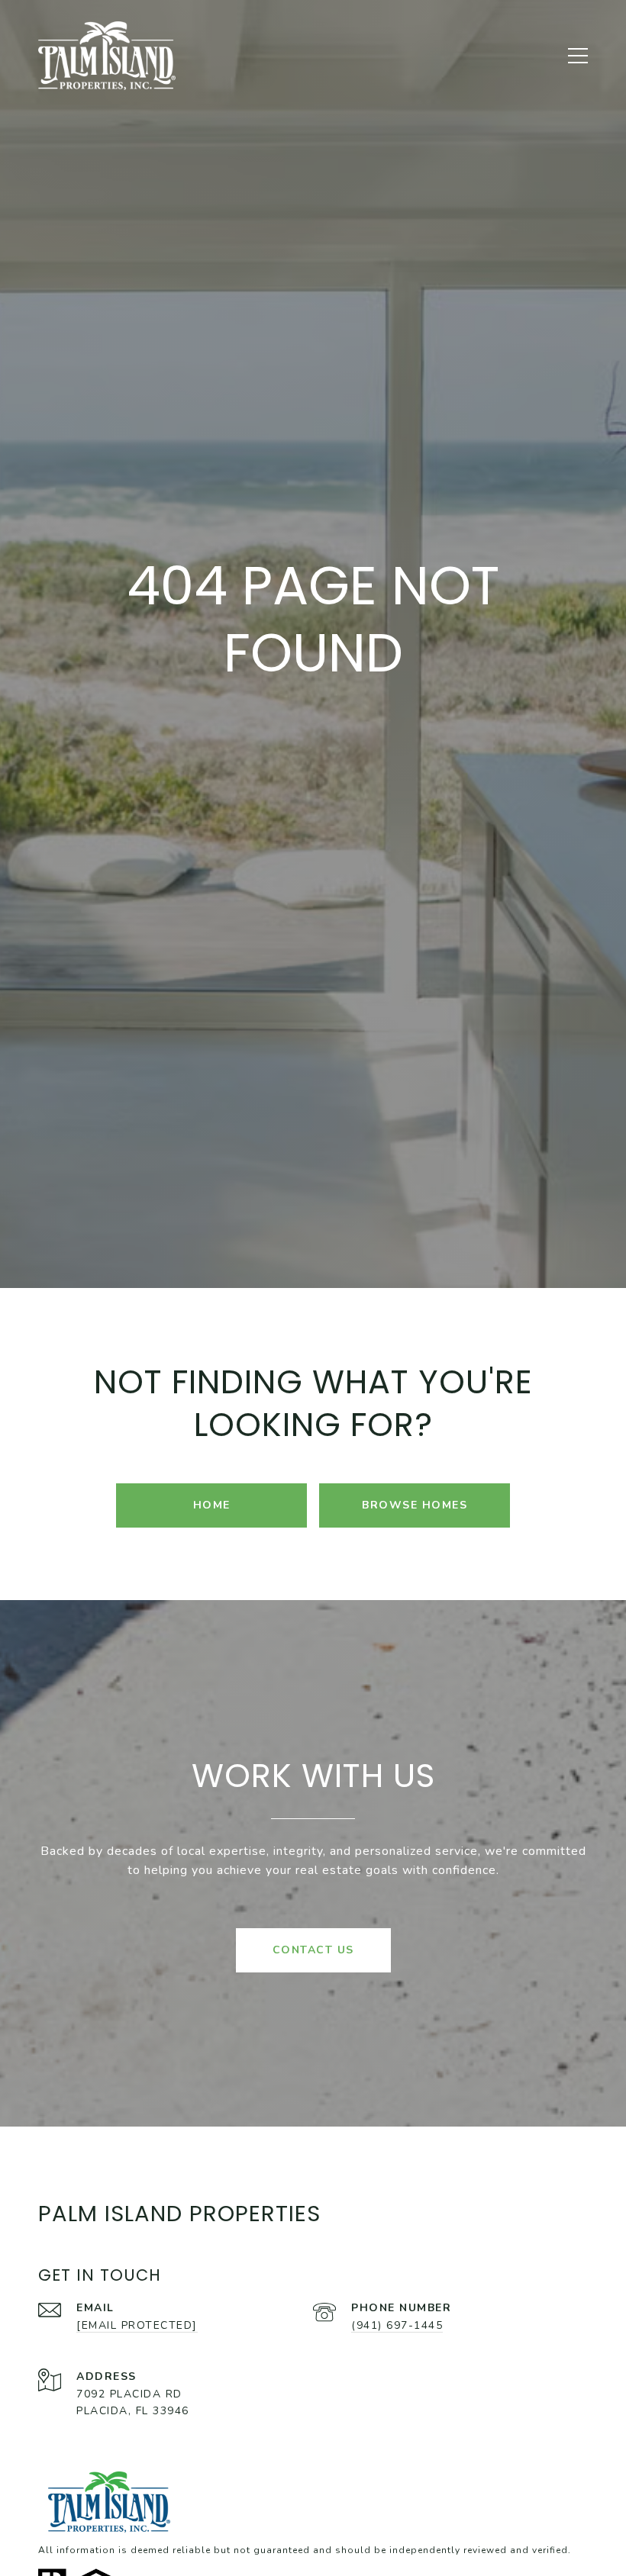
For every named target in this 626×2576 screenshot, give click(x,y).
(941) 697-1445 (397, 2325)
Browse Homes (415, 1505)
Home (212, 1505)
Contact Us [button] (313, 1950)
